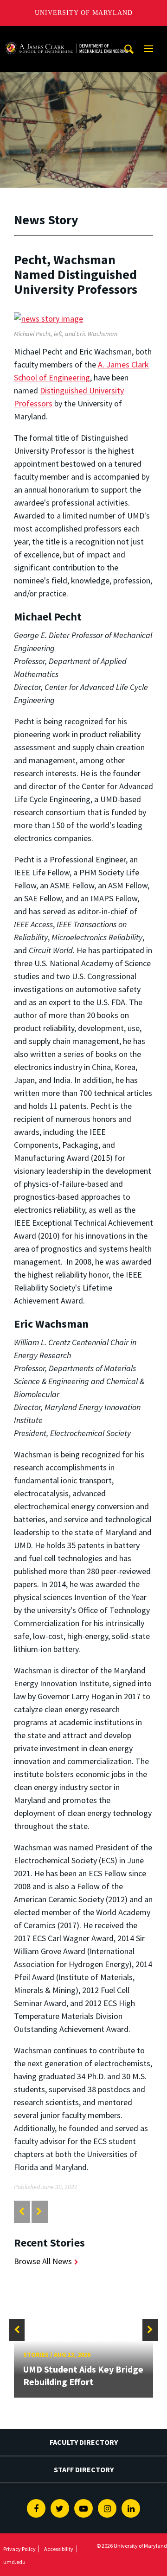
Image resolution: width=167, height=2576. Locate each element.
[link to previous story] (22, 2212)
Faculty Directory (84, 2442)
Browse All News (43, 2261)
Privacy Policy (19, 2549)
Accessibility (59, 2549)
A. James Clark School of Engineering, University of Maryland (66, 35)
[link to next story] (39, 2212)
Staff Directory (84, 2469)
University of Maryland (84, 13)
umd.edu (14, 2562)
